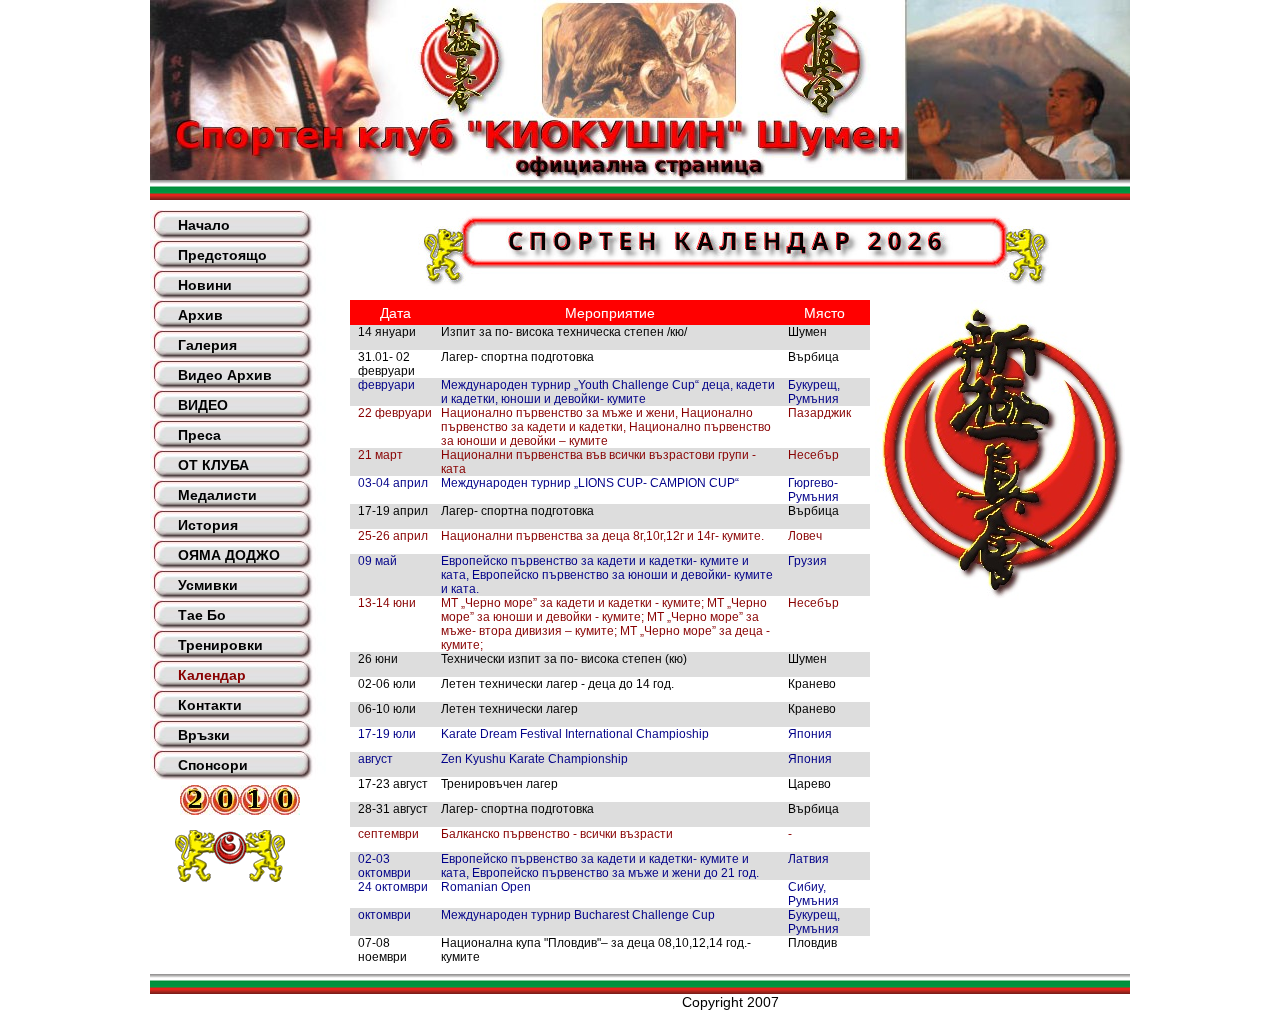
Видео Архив (225, 375)
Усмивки (208, 585)
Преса (199, 435)
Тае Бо (202, 615)
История (208, 525)
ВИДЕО (203, 405)
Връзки (204, 735)
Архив (200, 315)
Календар (212, 675)
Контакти (210, 705)
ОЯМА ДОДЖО (229, 555)
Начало (204, 225)
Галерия (207, 345)
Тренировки (220, 645)
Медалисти (217, 495)
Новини (205, 285)
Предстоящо (222, 255)
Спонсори (213, 765)
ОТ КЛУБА (213, 465)
